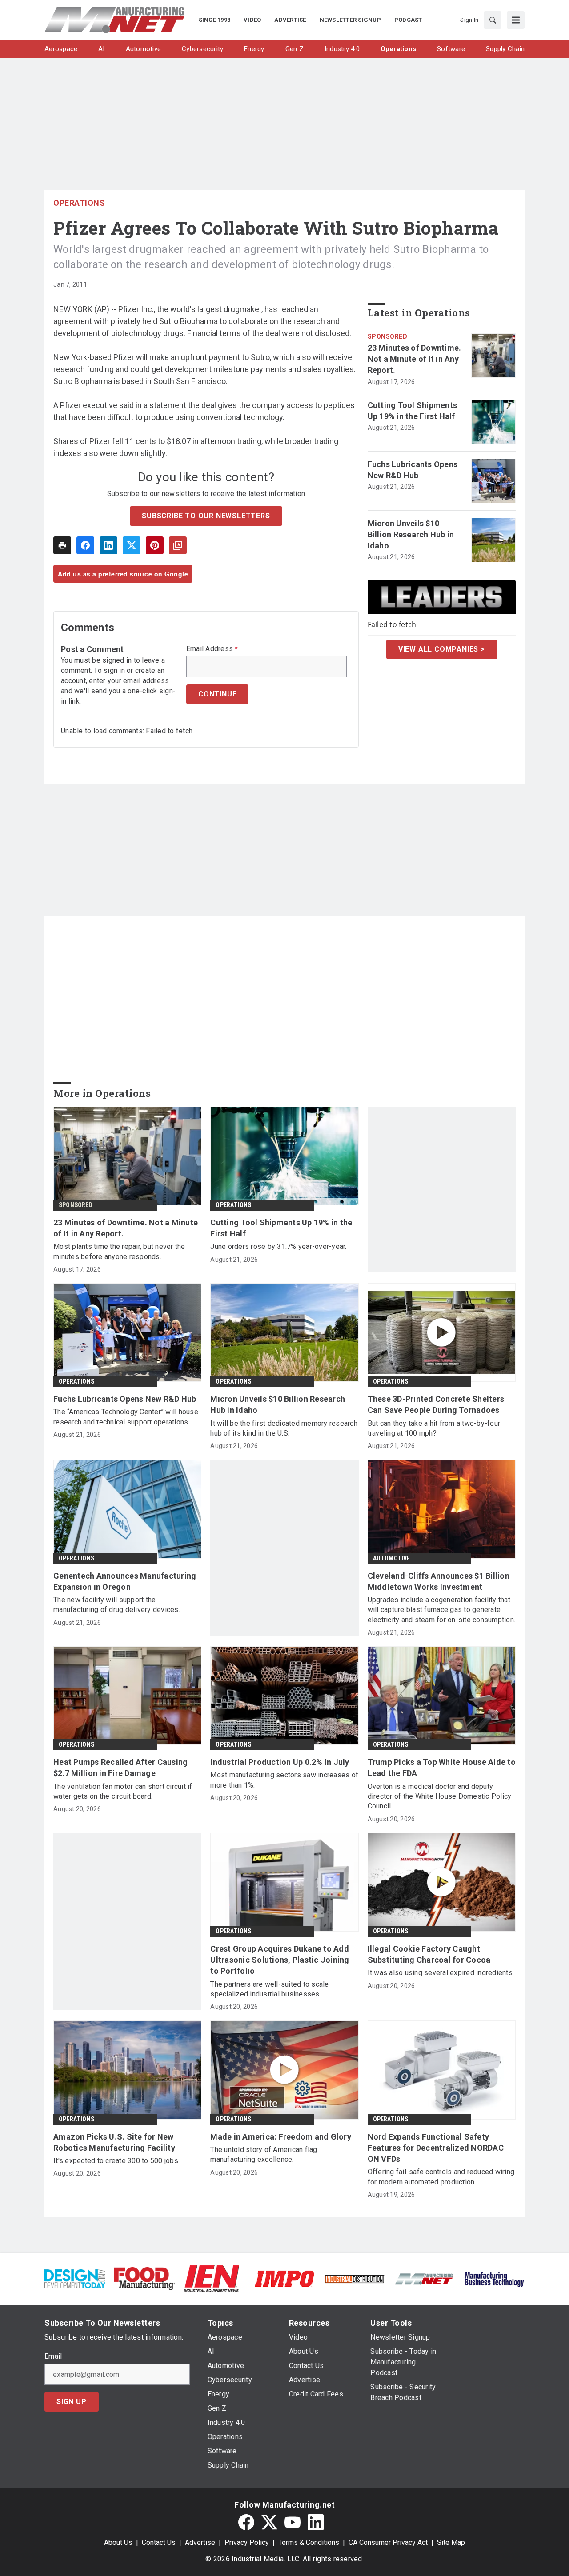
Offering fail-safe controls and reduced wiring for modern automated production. (441, 2177)
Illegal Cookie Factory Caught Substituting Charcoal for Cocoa (429, 1954)
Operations (79, 203)
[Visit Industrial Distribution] (355, 2278)
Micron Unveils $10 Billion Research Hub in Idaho (411, 534)
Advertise (200, 2542)
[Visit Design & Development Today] (75, 2278)
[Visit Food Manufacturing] (145, 2278)
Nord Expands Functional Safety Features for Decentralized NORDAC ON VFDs (436, 2148)
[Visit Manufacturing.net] (424, 2278)
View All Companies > (442, 649)
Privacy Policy (247, 2542)
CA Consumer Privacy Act (388, 2542)
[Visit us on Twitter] (269, 2522)
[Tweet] (132, 545)
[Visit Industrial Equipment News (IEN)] (212, 2278)
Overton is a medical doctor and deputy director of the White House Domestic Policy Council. (440, 1796)
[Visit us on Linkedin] (316, 2522)
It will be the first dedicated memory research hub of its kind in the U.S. (284, 1428)
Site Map (451, 2542)
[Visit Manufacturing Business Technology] (494, 2278)
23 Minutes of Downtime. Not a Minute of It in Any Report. (415, 359)
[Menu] (516, 20)
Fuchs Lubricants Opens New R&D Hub (413, 470)
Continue (217, 694)
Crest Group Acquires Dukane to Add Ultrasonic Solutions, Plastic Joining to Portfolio (280, 1960)
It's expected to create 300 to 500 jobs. (116, 2161)
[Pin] (155, 545)
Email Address (212, 649)
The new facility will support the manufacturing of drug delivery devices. (117, 1605)
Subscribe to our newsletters (206, 516)
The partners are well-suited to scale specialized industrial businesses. (269, 1989)
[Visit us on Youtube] (293, 2522)
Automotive (392, 1558)
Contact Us (159, 2542)
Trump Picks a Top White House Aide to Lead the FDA (442, 1768)
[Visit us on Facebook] (246, 2522)
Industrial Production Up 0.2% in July (280, 1762)
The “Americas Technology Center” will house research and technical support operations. (126, 1417)
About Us (118, 2542)
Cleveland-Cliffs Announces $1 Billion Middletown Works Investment (439, 1581)
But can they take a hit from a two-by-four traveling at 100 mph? (434, 1428)
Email (53, 2356)
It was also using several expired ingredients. (441, 1973)
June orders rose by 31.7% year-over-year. (278, 1246)
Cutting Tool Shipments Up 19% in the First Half (413, 411)
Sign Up (72, 2402)
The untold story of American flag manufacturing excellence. (264, 2154)
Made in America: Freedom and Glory (281, 2137)
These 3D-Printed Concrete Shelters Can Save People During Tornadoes (436, 1404)
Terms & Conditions (309, 2542)
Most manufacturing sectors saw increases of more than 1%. (284, 1780)
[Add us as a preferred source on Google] (178, 545)
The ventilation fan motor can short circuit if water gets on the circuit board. (123, 1791)
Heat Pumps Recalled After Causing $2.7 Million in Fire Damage (120, 1768)
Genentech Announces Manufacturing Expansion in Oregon (125, 1581)
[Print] (62, 545)
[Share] (85, 545)
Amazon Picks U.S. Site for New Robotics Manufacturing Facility (114, 2142)
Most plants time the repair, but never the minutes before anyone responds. (119, 1251)
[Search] (493, 20)
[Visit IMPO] (284, 2278)
